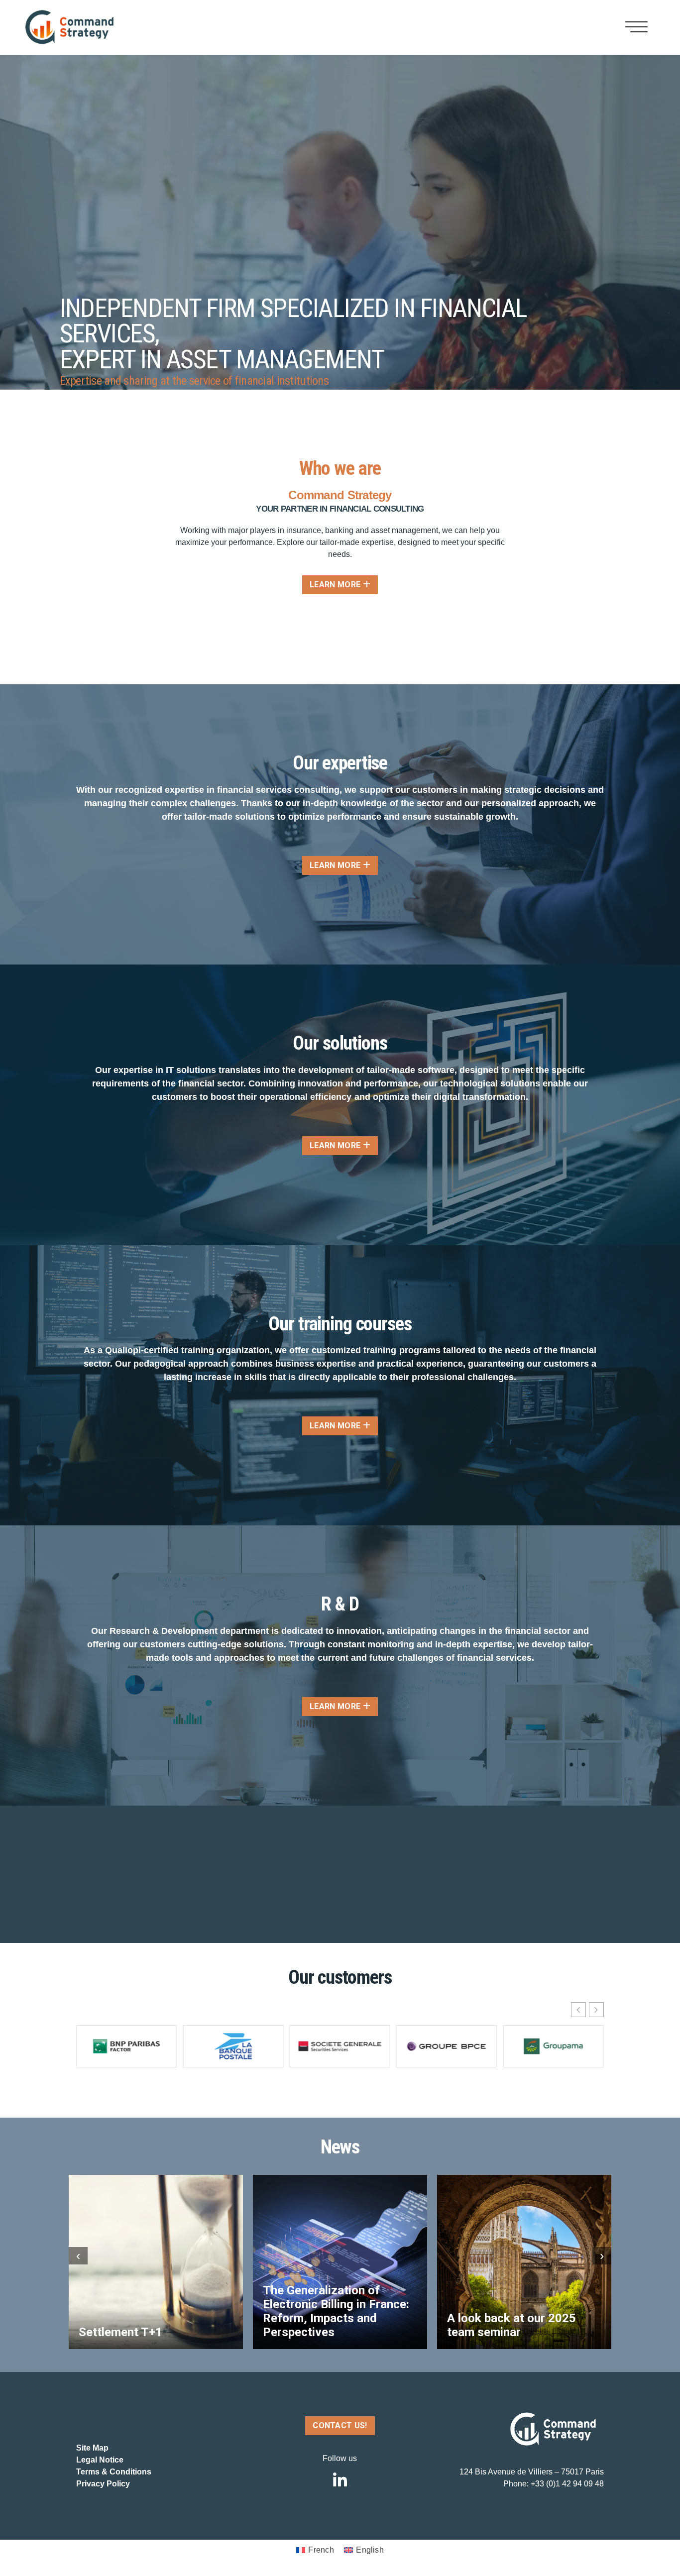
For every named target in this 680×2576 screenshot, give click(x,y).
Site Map (92, 2448)
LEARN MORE (336, 585)
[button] (596, 2010)
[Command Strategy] (69, 27)
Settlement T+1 (120, 2332)
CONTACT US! (340, 2425)
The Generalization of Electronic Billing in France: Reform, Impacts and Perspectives (336, 2311)
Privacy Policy (103, 2484)
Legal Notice (100, 2460)
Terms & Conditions (114, 2472)
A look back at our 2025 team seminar (511, 2325)
